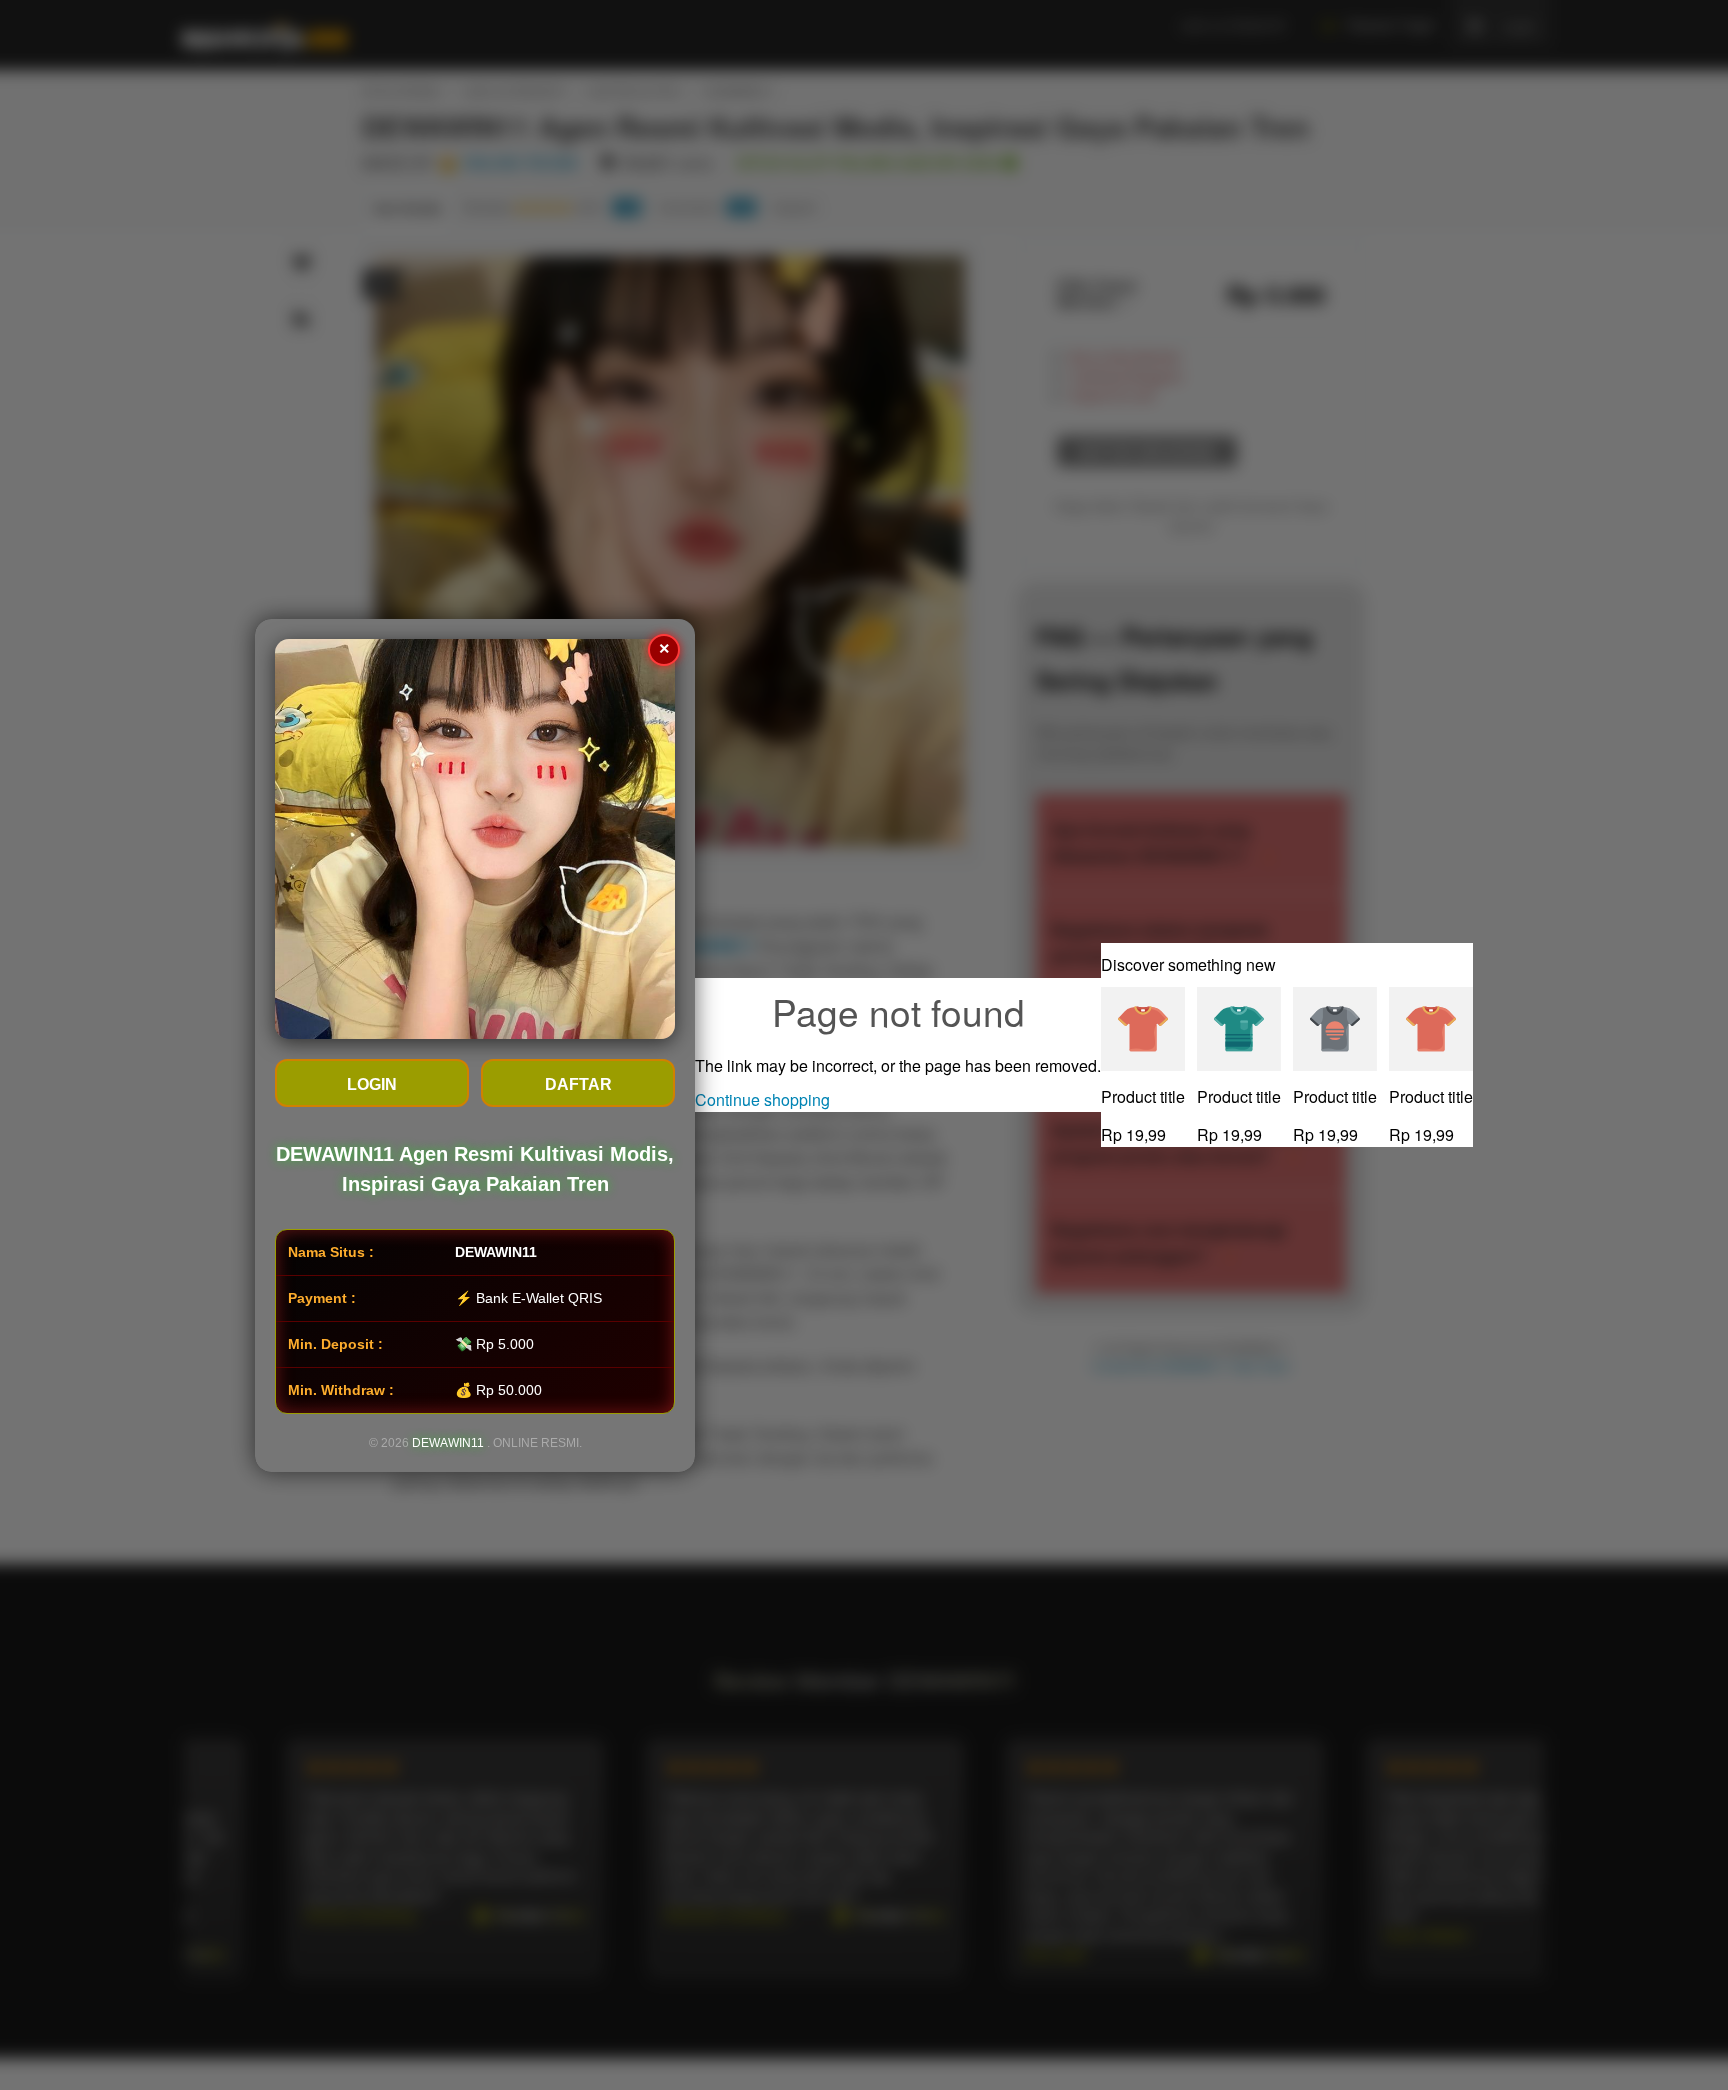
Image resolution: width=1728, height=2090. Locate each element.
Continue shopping (762, 1099)
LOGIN (372, 1084)
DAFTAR (578, 1084)
